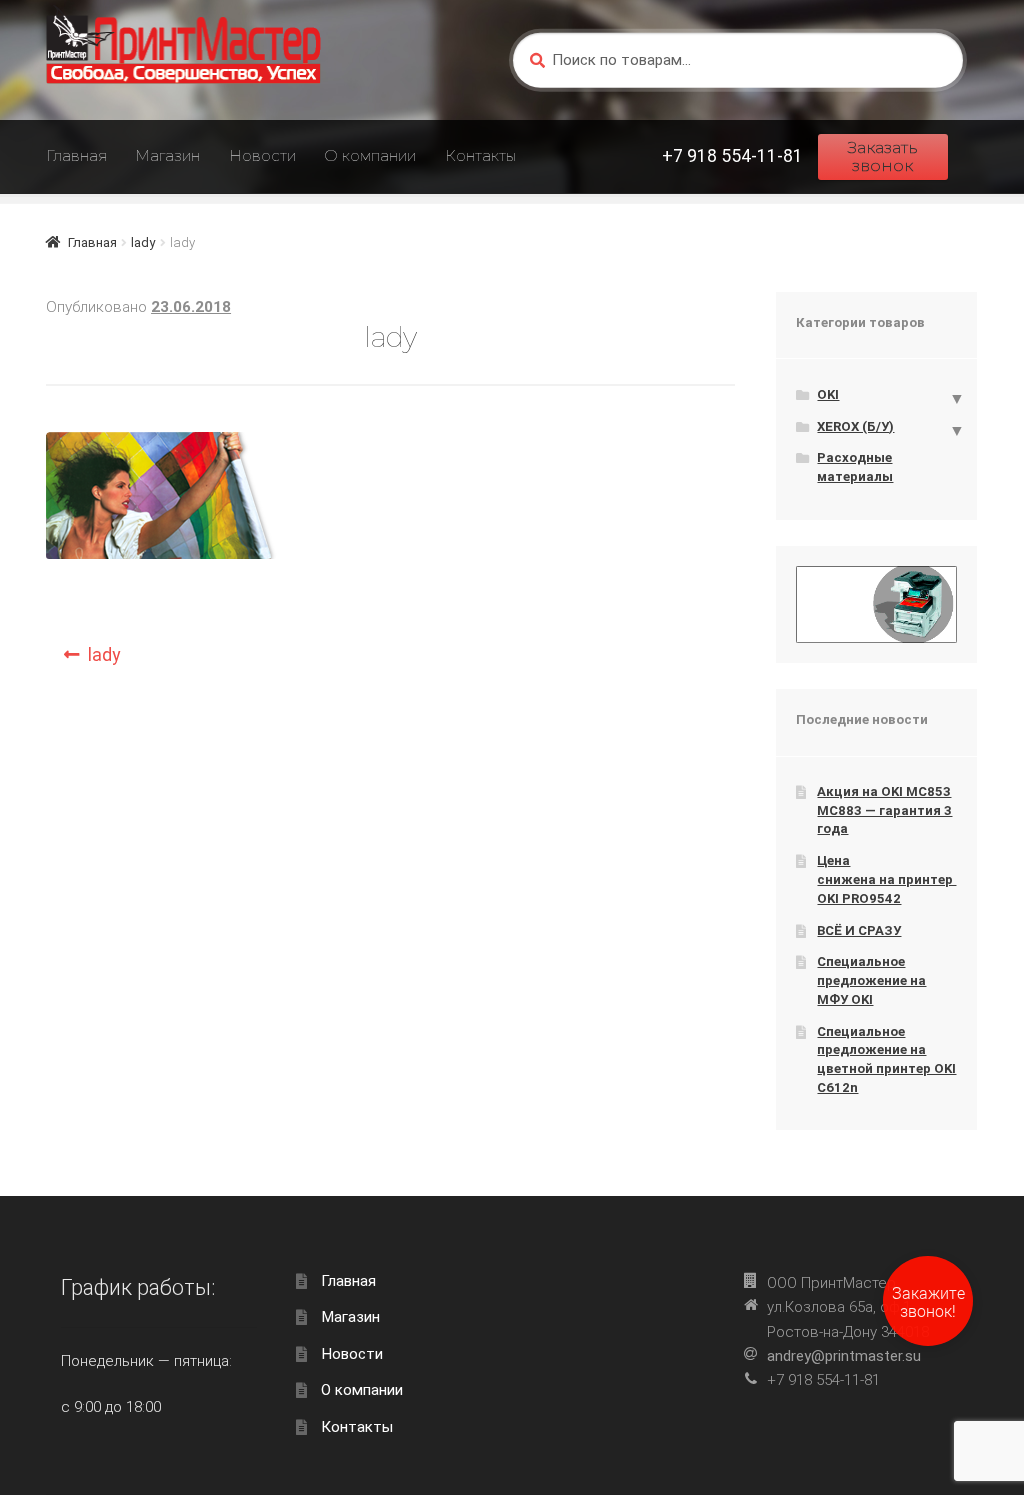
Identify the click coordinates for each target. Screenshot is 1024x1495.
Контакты (480, 155)
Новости (262, 155)
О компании (370, 155)
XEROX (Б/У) (855, 426)
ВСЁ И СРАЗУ (859, 930)
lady (143, 242)
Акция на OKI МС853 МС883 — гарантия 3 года (884, 810)
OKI (828, 394)
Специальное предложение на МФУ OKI (871, 980)
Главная (76, 155)
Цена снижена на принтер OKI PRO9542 (886, 879)
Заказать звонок (882, 156)
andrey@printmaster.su (844, 1356)
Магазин (167, 155)
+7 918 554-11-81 (732, 156)
